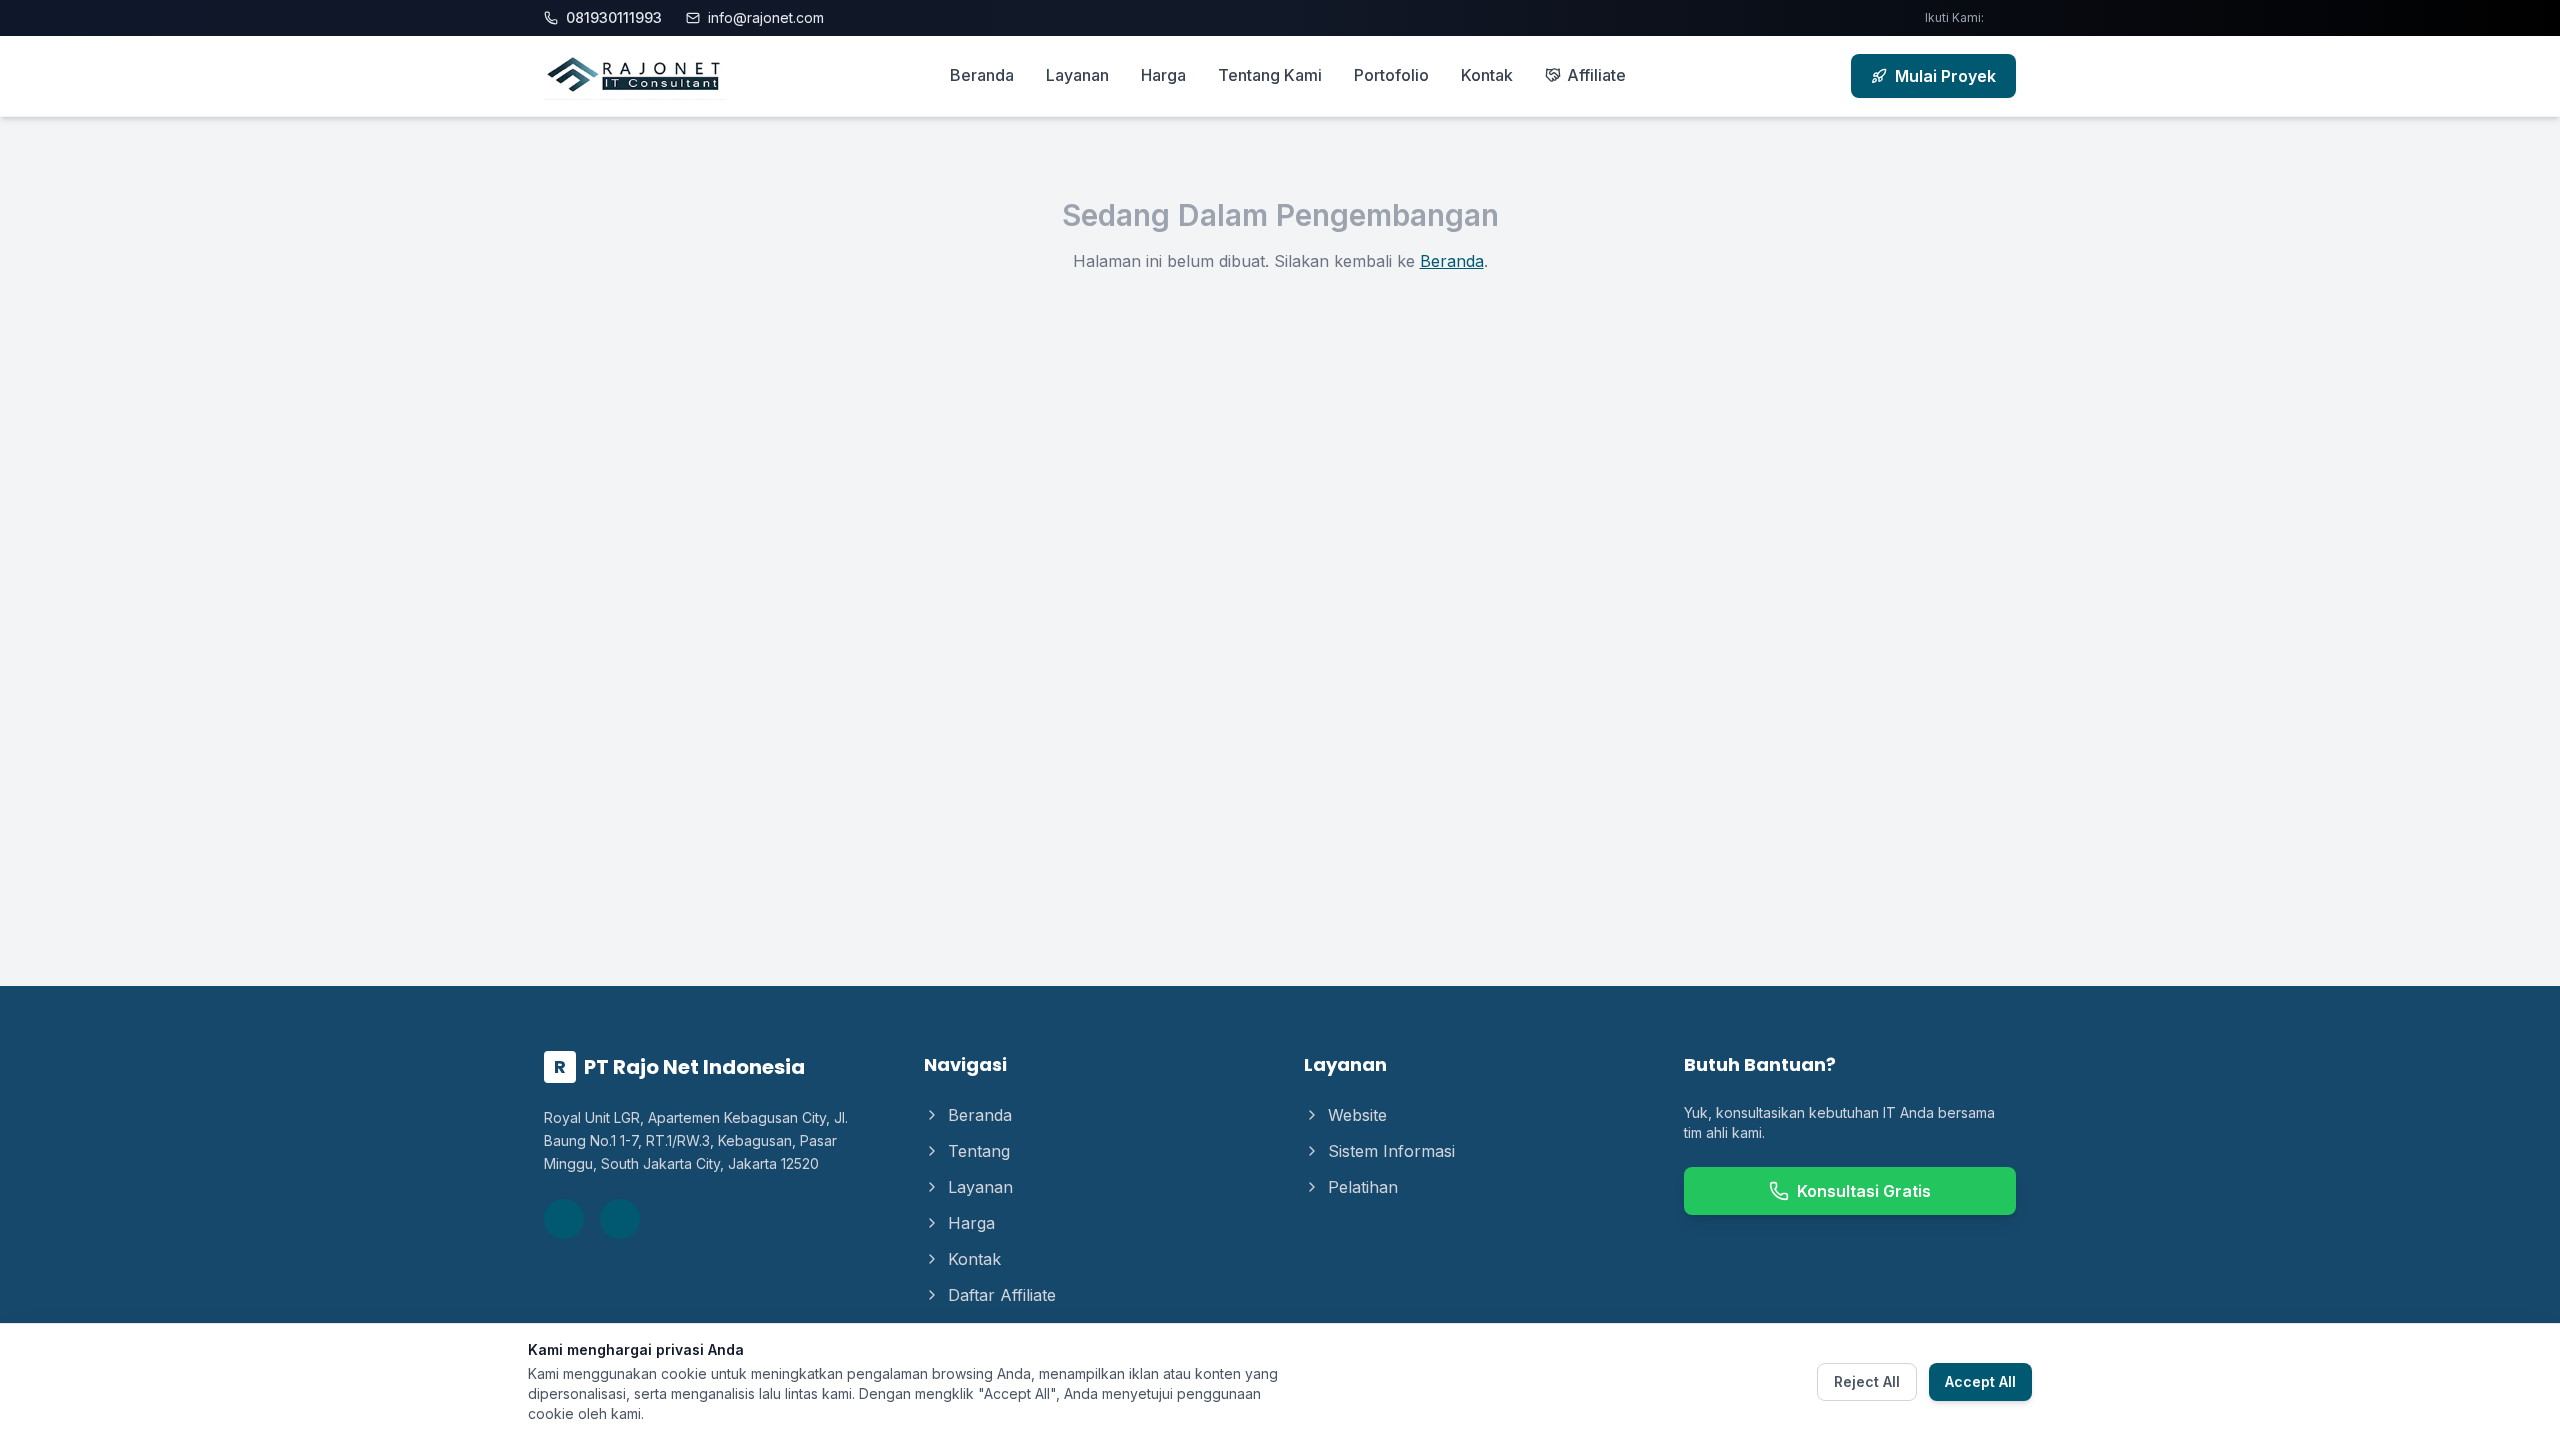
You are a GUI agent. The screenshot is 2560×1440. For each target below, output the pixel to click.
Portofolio (1391, 75)
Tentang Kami (1270, 75)
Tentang (979, 1151)
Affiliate (1596, 75)
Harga (1163, 75)
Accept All (1980, 1381)
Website (1357, 1115)
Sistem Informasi (1391, 1151)
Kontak (1487, 75)
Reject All (1867, 1381)
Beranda (982, 75)
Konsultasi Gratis (1864, 1191)
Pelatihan (1363, 1187)
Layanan (1077, 75)
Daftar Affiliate (1002, 1295)
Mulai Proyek (1945, 76)
